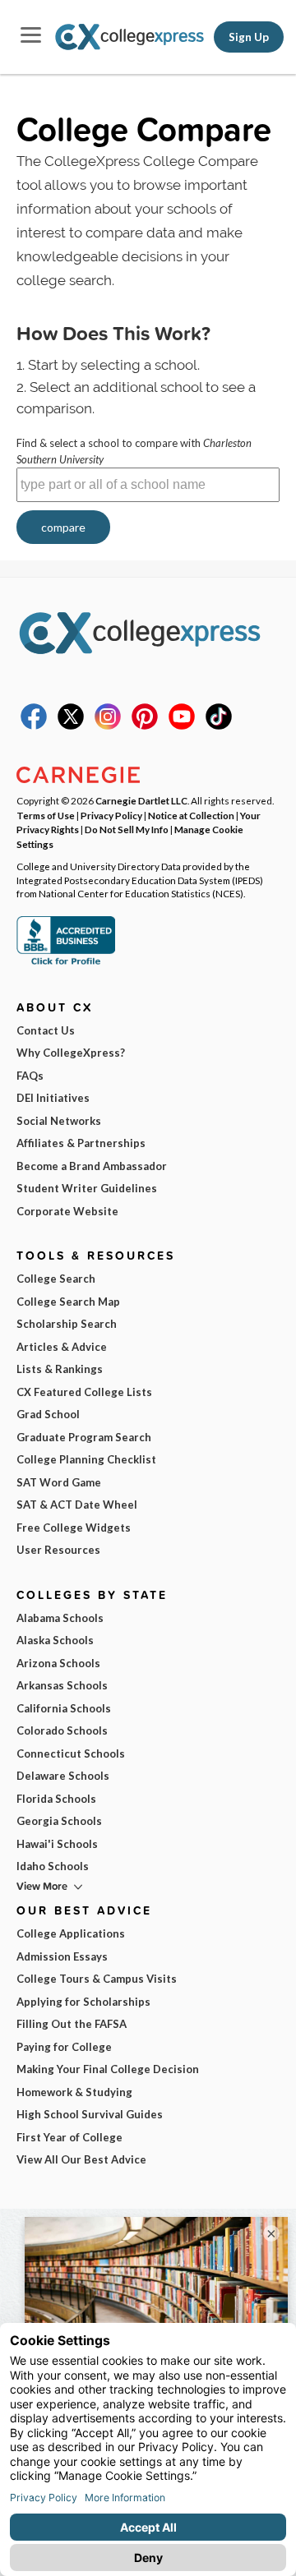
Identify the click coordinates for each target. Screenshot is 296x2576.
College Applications (71, 1933)
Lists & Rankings (60, 1369)
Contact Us (46, 1030)
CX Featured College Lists (84, 1392)
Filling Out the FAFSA (72, 2024)
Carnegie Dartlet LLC (141, 800)
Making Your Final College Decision (108, 2069)
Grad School (48, 1414)
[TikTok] (219, 726)
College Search (56, 1279)
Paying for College (64, 2047)
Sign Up (249, 37)
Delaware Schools (63, 1776)
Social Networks (59, 1121)
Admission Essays (62, 1956)
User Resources (58, 1550)
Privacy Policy (111, 815)
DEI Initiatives (53, 1098)
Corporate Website (67, 1211)
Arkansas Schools (62, 1685)
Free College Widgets (74, 1528)
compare (63, 527)
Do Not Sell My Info (127, 829)
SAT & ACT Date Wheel (77, 1505)
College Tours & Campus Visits (97, 1979)
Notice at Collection (191, 815)
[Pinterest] (145, 726)
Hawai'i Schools (57, 1844)
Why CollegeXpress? (71, 1053)
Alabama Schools (60, 1618)
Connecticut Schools (71, 1753)
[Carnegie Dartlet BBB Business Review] (66, 963)
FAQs (30, 1076)
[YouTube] (182, 726)
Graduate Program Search (84, 1437)
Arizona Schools (58, 1663)
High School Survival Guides (90, 2114)
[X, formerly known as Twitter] (71, 726)
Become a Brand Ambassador (92, 1166)
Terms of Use (46, 815)
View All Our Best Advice (81, 2159)
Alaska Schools (55, 1640)
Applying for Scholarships (83, 2002)
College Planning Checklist (86, 1459)
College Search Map (68, 1302)
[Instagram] (108, 726)
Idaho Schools (53, 1866)
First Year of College (69, 2137)
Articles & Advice (62, 1347)
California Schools (64, 1708)
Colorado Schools (62, 1730)
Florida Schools (56, 1799)
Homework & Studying (74, 2092)
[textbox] (148, 485)
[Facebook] (34, 726)
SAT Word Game (59, 1482)
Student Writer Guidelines (87, 1188)
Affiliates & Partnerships (81, 1143)
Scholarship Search (67, 1324)
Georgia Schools (59, 1821)
